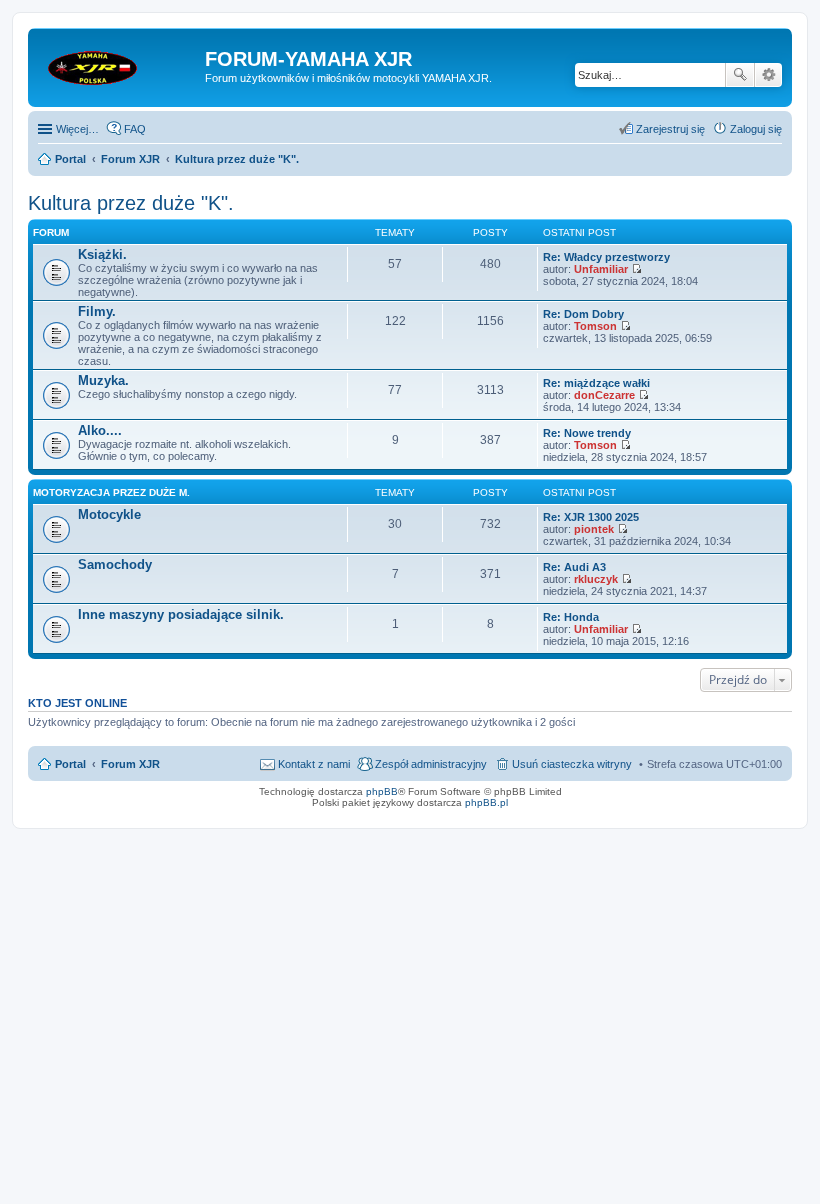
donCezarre (604, 395)
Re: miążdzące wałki (596, 383)
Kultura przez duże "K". (131, 203)
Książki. (102, 254)
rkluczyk (596, 579)
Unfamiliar (601, 269)
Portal (70, 159)
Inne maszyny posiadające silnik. (181, 614)
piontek (594, 529)
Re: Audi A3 (574, 567)
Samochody (115, 564)
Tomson (595, 326)
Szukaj (740, 75)
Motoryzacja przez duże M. (111, 492)
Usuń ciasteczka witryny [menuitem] (572, 764)
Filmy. (97, 311)
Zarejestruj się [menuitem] (670, 129)
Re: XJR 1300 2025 (591, 517)
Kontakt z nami (314, 764)
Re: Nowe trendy (587, 433)
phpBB (382, 791)
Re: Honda (571, 617)
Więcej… (77, 129)
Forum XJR (130, 764)
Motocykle (109, 514)
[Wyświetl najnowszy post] (636, 269)
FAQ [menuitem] (135, 129)
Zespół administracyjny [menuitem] (431, 764)
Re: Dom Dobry (583, 314)
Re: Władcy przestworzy (606, 257)
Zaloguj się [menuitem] (756, 129)
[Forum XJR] (119, 65)
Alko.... (100, 430)
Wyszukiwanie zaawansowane (768, 75)
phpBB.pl (486, 802)
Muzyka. (103, 380)
